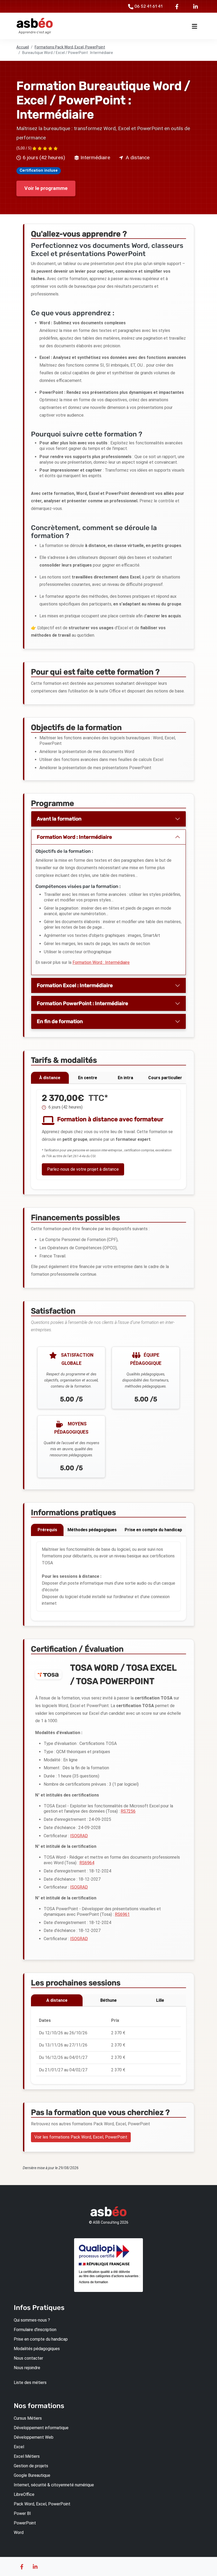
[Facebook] (178, 6)
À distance (50, 1078)
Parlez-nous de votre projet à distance (83, 1169)
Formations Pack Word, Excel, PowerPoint (70, 47)
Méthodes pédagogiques (92, 1530)
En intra (125, 1078)
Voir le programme (46, 188)
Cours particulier (165, 1078)
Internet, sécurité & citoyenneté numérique (54, 2485)
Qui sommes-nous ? (32, 2320)
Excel (19, 2447)
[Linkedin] (196, 6)
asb (35, 23)
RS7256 (128, 1811)
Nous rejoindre (27, 2368)
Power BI (22, 2513)
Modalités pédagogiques (37, 2349)
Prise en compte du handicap (153, 1530)
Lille (160, 2000)
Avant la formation (59, 819)
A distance (57, 2000)
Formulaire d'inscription (35, 2330)
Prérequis (47, 1530)
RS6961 (122, 1914)
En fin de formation (60, 1021)
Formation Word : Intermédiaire (74, 837)
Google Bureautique (32, 2475)
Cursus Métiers (28, 2418)
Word (19, 2532)
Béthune (108, 2000)
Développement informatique (41, 2428)
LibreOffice (24, 2494)
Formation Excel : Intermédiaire (75, 985)
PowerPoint (25, 2523)
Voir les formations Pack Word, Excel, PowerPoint (81, 2137)
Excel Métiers (27, 2456)
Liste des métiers (30, 2383)
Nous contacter (28, 2358)
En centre (88, 1078)
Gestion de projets (31, 2466)
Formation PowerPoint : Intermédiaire (82, 1003)
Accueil (23, 47)
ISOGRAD (79, 1836)
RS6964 (87, 1863)
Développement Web (34, 2437)
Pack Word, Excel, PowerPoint (42, 2504)
